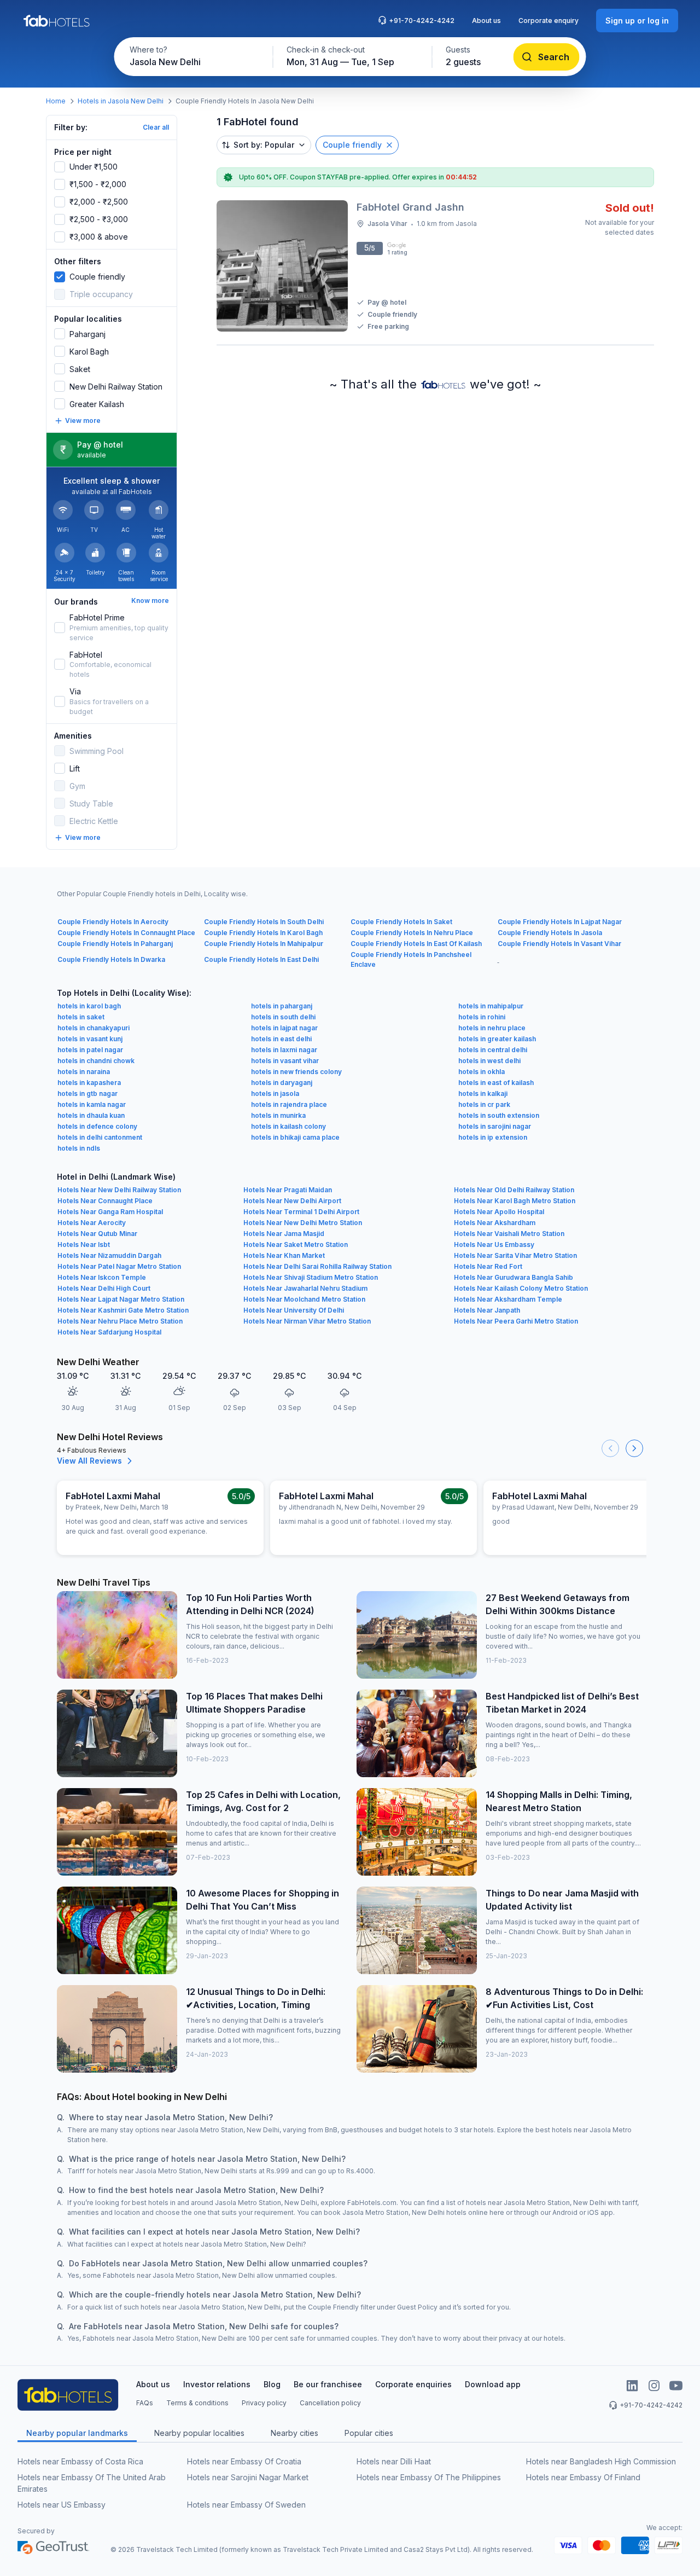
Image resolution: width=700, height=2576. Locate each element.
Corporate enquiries (413, 2384)
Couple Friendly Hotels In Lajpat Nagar (560, 922)
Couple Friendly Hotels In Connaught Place (126, 933)
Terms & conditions (197, 2403)
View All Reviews (89, 1461)
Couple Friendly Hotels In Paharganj (115, 944)
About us (486, 21)
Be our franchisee (328, 2384)
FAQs (145, 2403)
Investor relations (217, 2384)
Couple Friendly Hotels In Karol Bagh (263, 933)
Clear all (156, 127)
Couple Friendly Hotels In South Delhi (264, 922)
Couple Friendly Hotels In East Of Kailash (416, 944)
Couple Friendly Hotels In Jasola (550, 933)
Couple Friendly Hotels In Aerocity (113, 922)
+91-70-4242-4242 (422, 21)
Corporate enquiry (549, 21)
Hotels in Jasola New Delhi (121, 101)
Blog (272, 2384)
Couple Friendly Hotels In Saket (401, 922)
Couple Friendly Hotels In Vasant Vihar (559, 944)
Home (56, 101)
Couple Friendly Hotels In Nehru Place (412, 933)
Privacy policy (264, 2403)
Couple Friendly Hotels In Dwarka (111, 959)
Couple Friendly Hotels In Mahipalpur (264, 944)
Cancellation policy (330, 2403)
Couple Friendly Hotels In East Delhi (261, 959)
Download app (493, 2384)
